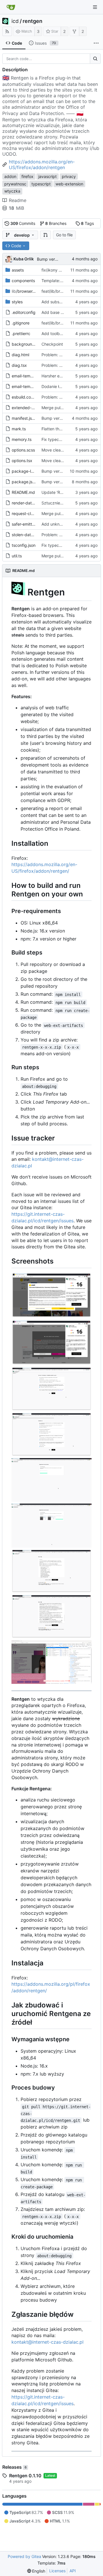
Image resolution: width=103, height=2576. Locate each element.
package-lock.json (29, 471)
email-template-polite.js (34, 386)
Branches (56, 223)
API (73, 2571)
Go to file (64, 235)
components (23, 281)
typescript (41, 184)
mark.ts (19, 429)
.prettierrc (21, 333)
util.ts (17, 556)
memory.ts (22, 439)
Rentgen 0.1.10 (25, 2476)
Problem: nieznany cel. (63, 355)
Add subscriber (56, 302)
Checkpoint (52, 344)
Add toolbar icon (57, 333)
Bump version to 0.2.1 (62, 471)
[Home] (11, 7)
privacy (69, 176)
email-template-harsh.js (34, 376)
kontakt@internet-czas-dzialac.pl (47, 2342)
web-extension (69, 184)
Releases (14, 2467)
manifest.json (24, 418)
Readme (18, 200)
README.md (23, 492)
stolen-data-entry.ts (30, 535)
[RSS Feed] (7, 31)
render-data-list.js (28, 503)
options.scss (23, 450)
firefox (27, 176)
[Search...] (95, 59)
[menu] (36, 2571)
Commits (23, 223)
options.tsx (22, 461)
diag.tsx (19, 365)
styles (17, 302)
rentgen (32, 21)
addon (10, 176)
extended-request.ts (31, 408)
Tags (87, 223)
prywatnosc (15, 184)
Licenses (57, 2571)
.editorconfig (24, 312)
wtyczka (12, 191)
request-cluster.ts (28, 513)
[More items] (96, 43)
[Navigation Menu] (95, 7)
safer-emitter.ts (26, 524)
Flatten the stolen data (63, 429)
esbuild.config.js (27, 397)
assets (18, 270)
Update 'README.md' (62, 492)
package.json (24, 482)
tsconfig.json (24, 545)
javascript (47, 176)
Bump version (50, 259)
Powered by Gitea (24, 2556)
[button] (45, 235)
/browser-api (26, 291)
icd (15, 21)
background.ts (25, 344)
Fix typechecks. (57, 439)
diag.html (20, 355)
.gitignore (21, 323)
